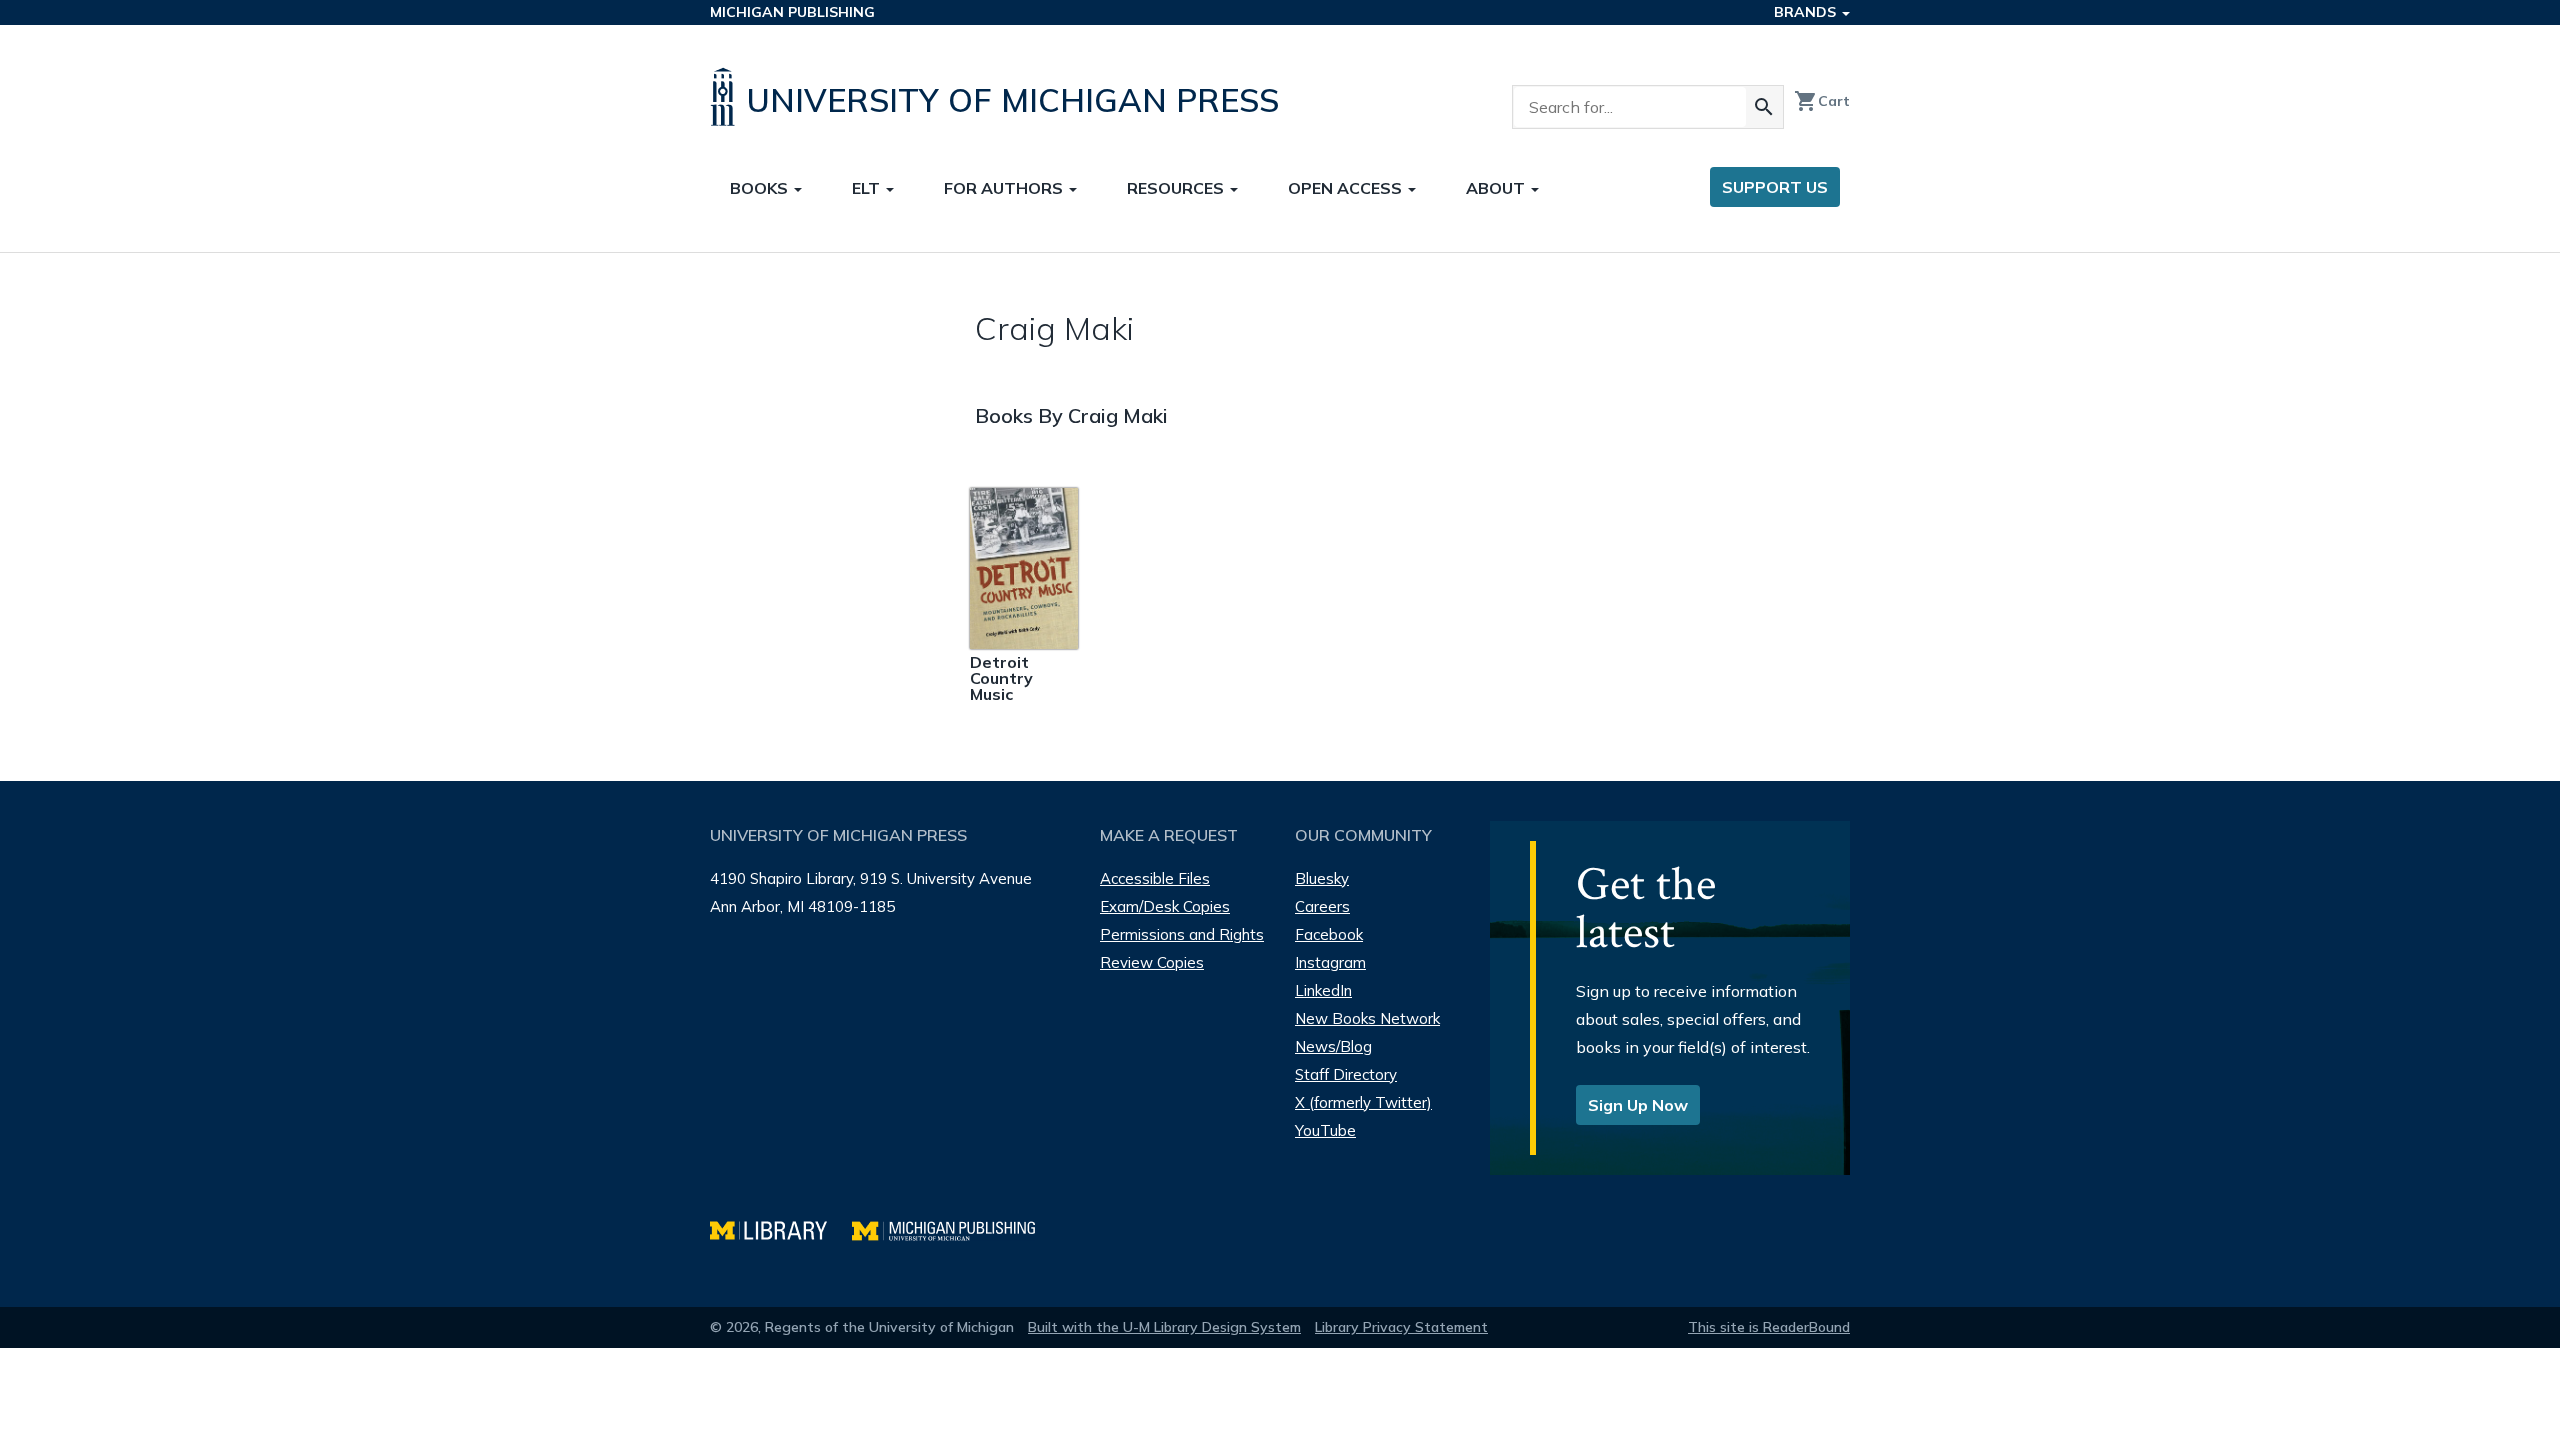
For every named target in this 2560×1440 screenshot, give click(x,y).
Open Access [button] (1347, 188)
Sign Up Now (1638, 1105)
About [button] (1497, 188)
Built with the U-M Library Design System (1164, 1327)
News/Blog (1333, 1046)
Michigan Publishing (792, 12)
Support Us (1775, 187)
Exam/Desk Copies (1165, 906)
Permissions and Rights (1182, 934)
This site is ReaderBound (1769, 1327)
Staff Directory (1346, 1074)
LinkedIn (1323, 990)
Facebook (1329, 934)
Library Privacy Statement (1401, 1327)
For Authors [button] (1005, 188)
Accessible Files (1155, 878)
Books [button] (761, 188)
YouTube (1325, 1130)
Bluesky (1322, 878)
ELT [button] (868, 188)
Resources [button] (1177, 188)
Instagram (1330, 962)
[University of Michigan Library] (781, 1228)
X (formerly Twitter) (1363, 1102)
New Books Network (1367, 1018)
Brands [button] (1807, 12)
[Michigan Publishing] (953, 1228)
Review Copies (1152, 962)
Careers (1322, 906)
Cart (1822, 101)
